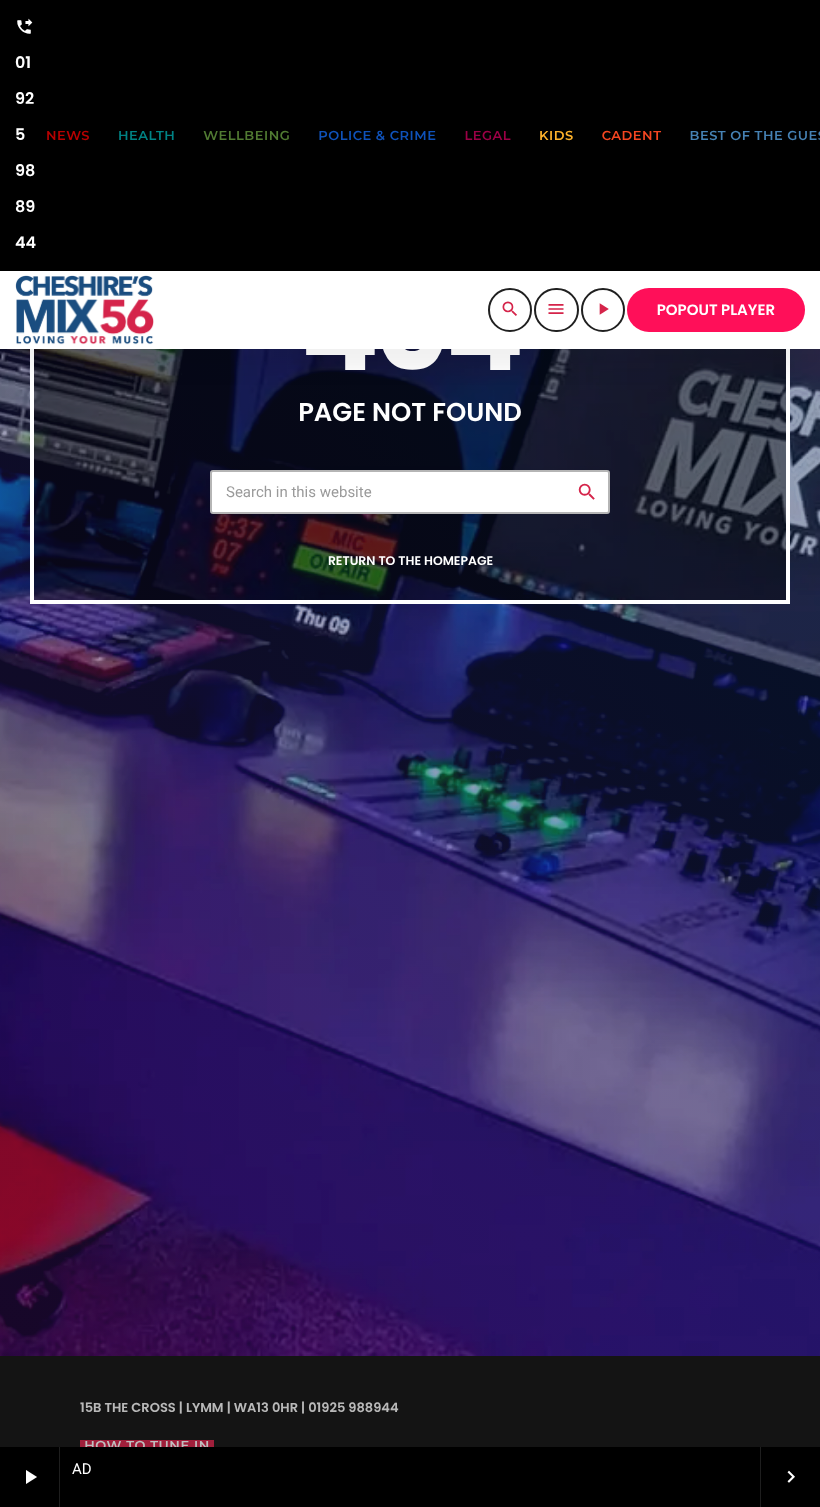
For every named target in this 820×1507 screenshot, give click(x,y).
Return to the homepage (410, 561)
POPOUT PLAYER (716, 310)
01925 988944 (25, 136)
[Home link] (84, 310)
